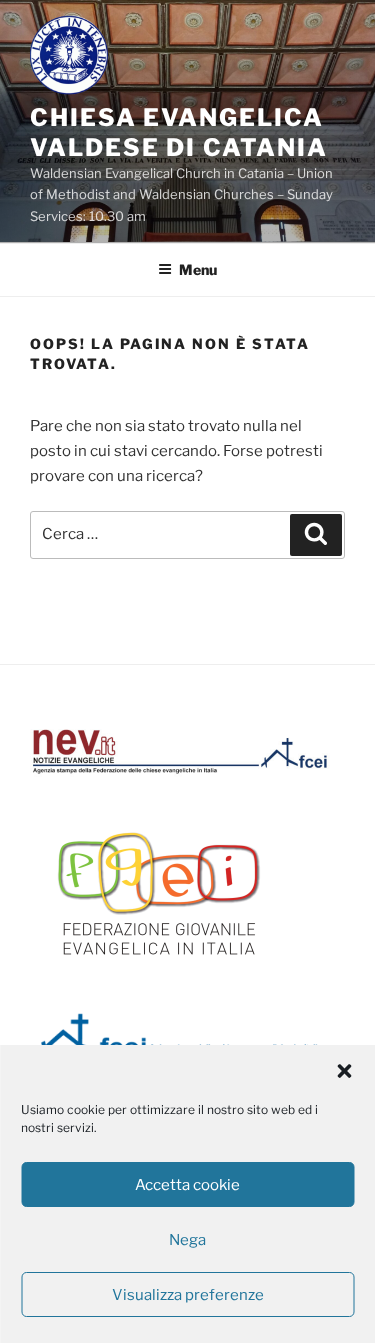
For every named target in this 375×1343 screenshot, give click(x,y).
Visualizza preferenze (188, 1295)
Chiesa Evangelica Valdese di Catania (179, 132)
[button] (344, 1071)
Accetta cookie (187, 1185)
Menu (198, 269)
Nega (187, 1240)
